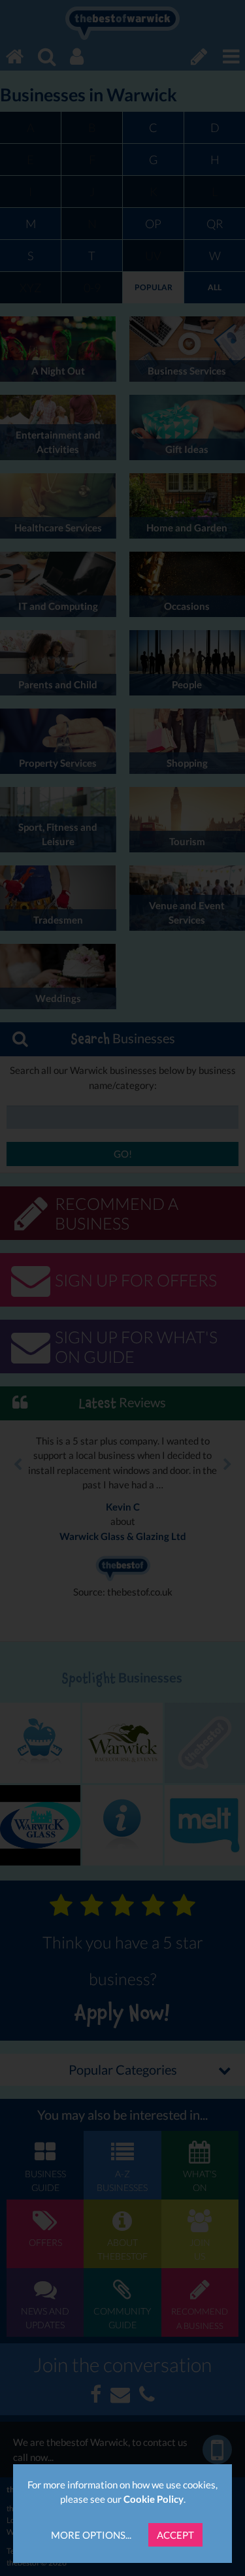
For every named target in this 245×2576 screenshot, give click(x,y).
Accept (175, 2535)
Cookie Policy (154, 2499)
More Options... (91, 2535)
